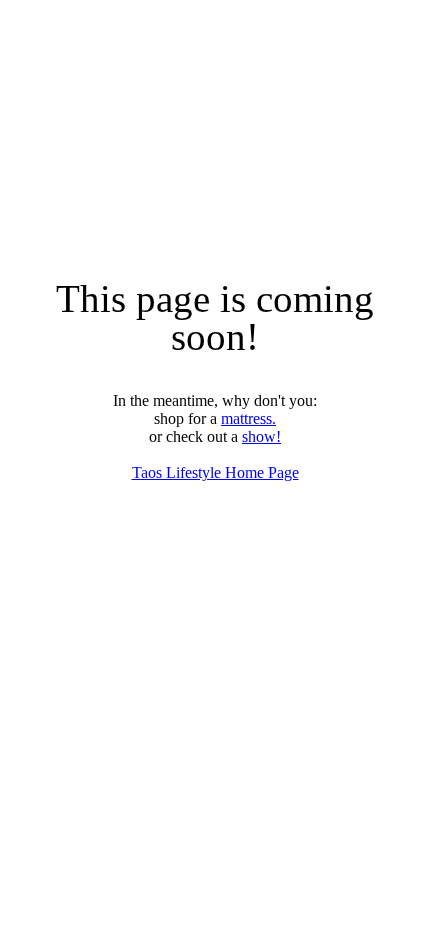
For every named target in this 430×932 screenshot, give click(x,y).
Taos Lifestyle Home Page (215, 472)
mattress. (248, 418)
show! (261, 436)
